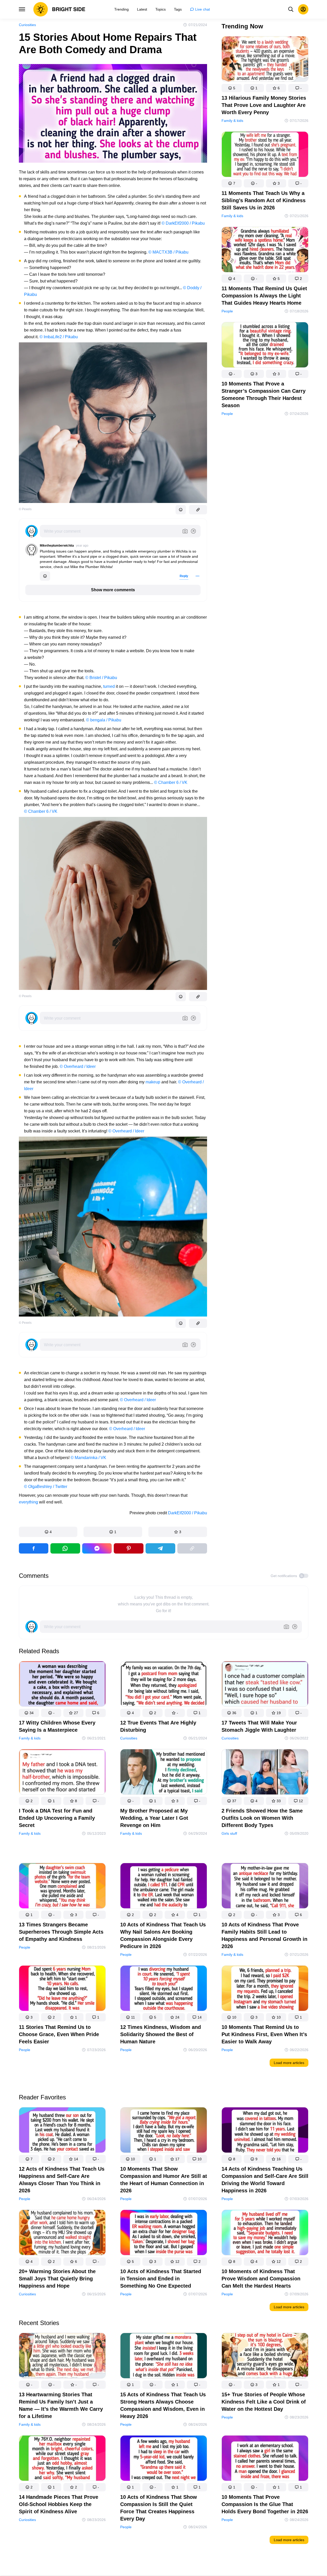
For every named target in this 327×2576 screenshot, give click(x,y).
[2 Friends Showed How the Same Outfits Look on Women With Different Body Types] (265, 1773)
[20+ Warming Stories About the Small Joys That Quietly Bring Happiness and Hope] (62, 2234)
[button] (48, 1532)
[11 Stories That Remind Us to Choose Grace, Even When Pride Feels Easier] (62, 1989)
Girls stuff (229, 1833)
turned (109, 686)
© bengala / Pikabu (104, 720)
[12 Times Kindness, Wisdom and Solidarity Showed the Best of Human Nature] (164, 1989)
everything (28, 1502)
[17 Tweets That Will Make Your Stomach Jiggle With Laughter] (265, 1685)
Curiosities (27, 25)
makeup (153, 1082)
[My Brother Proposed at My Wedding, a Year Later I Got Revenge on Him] (164, 1773)
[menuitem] (121, 9)
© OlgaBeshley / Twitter (46, 1487)
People (227, 311)
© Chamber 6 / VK (171, 782)
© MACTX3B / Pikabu (168, 252)
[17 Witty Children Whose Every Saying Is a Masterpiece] (62, 1685)
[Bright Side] (59, 9)
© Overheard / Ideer (78, 1066)
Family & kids (232, 121)
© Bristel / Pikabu (101, 678)
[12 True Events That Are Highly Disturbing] (164, 1685)
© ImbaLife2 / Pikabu (59, 337)
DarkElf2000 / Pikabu (188, 1513)
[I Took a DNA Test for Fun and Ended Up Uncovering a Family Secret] (62, 1773)
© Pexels (25, 509)
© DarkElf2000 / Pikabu (183, 223)
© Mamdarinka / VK (88, 1458)
